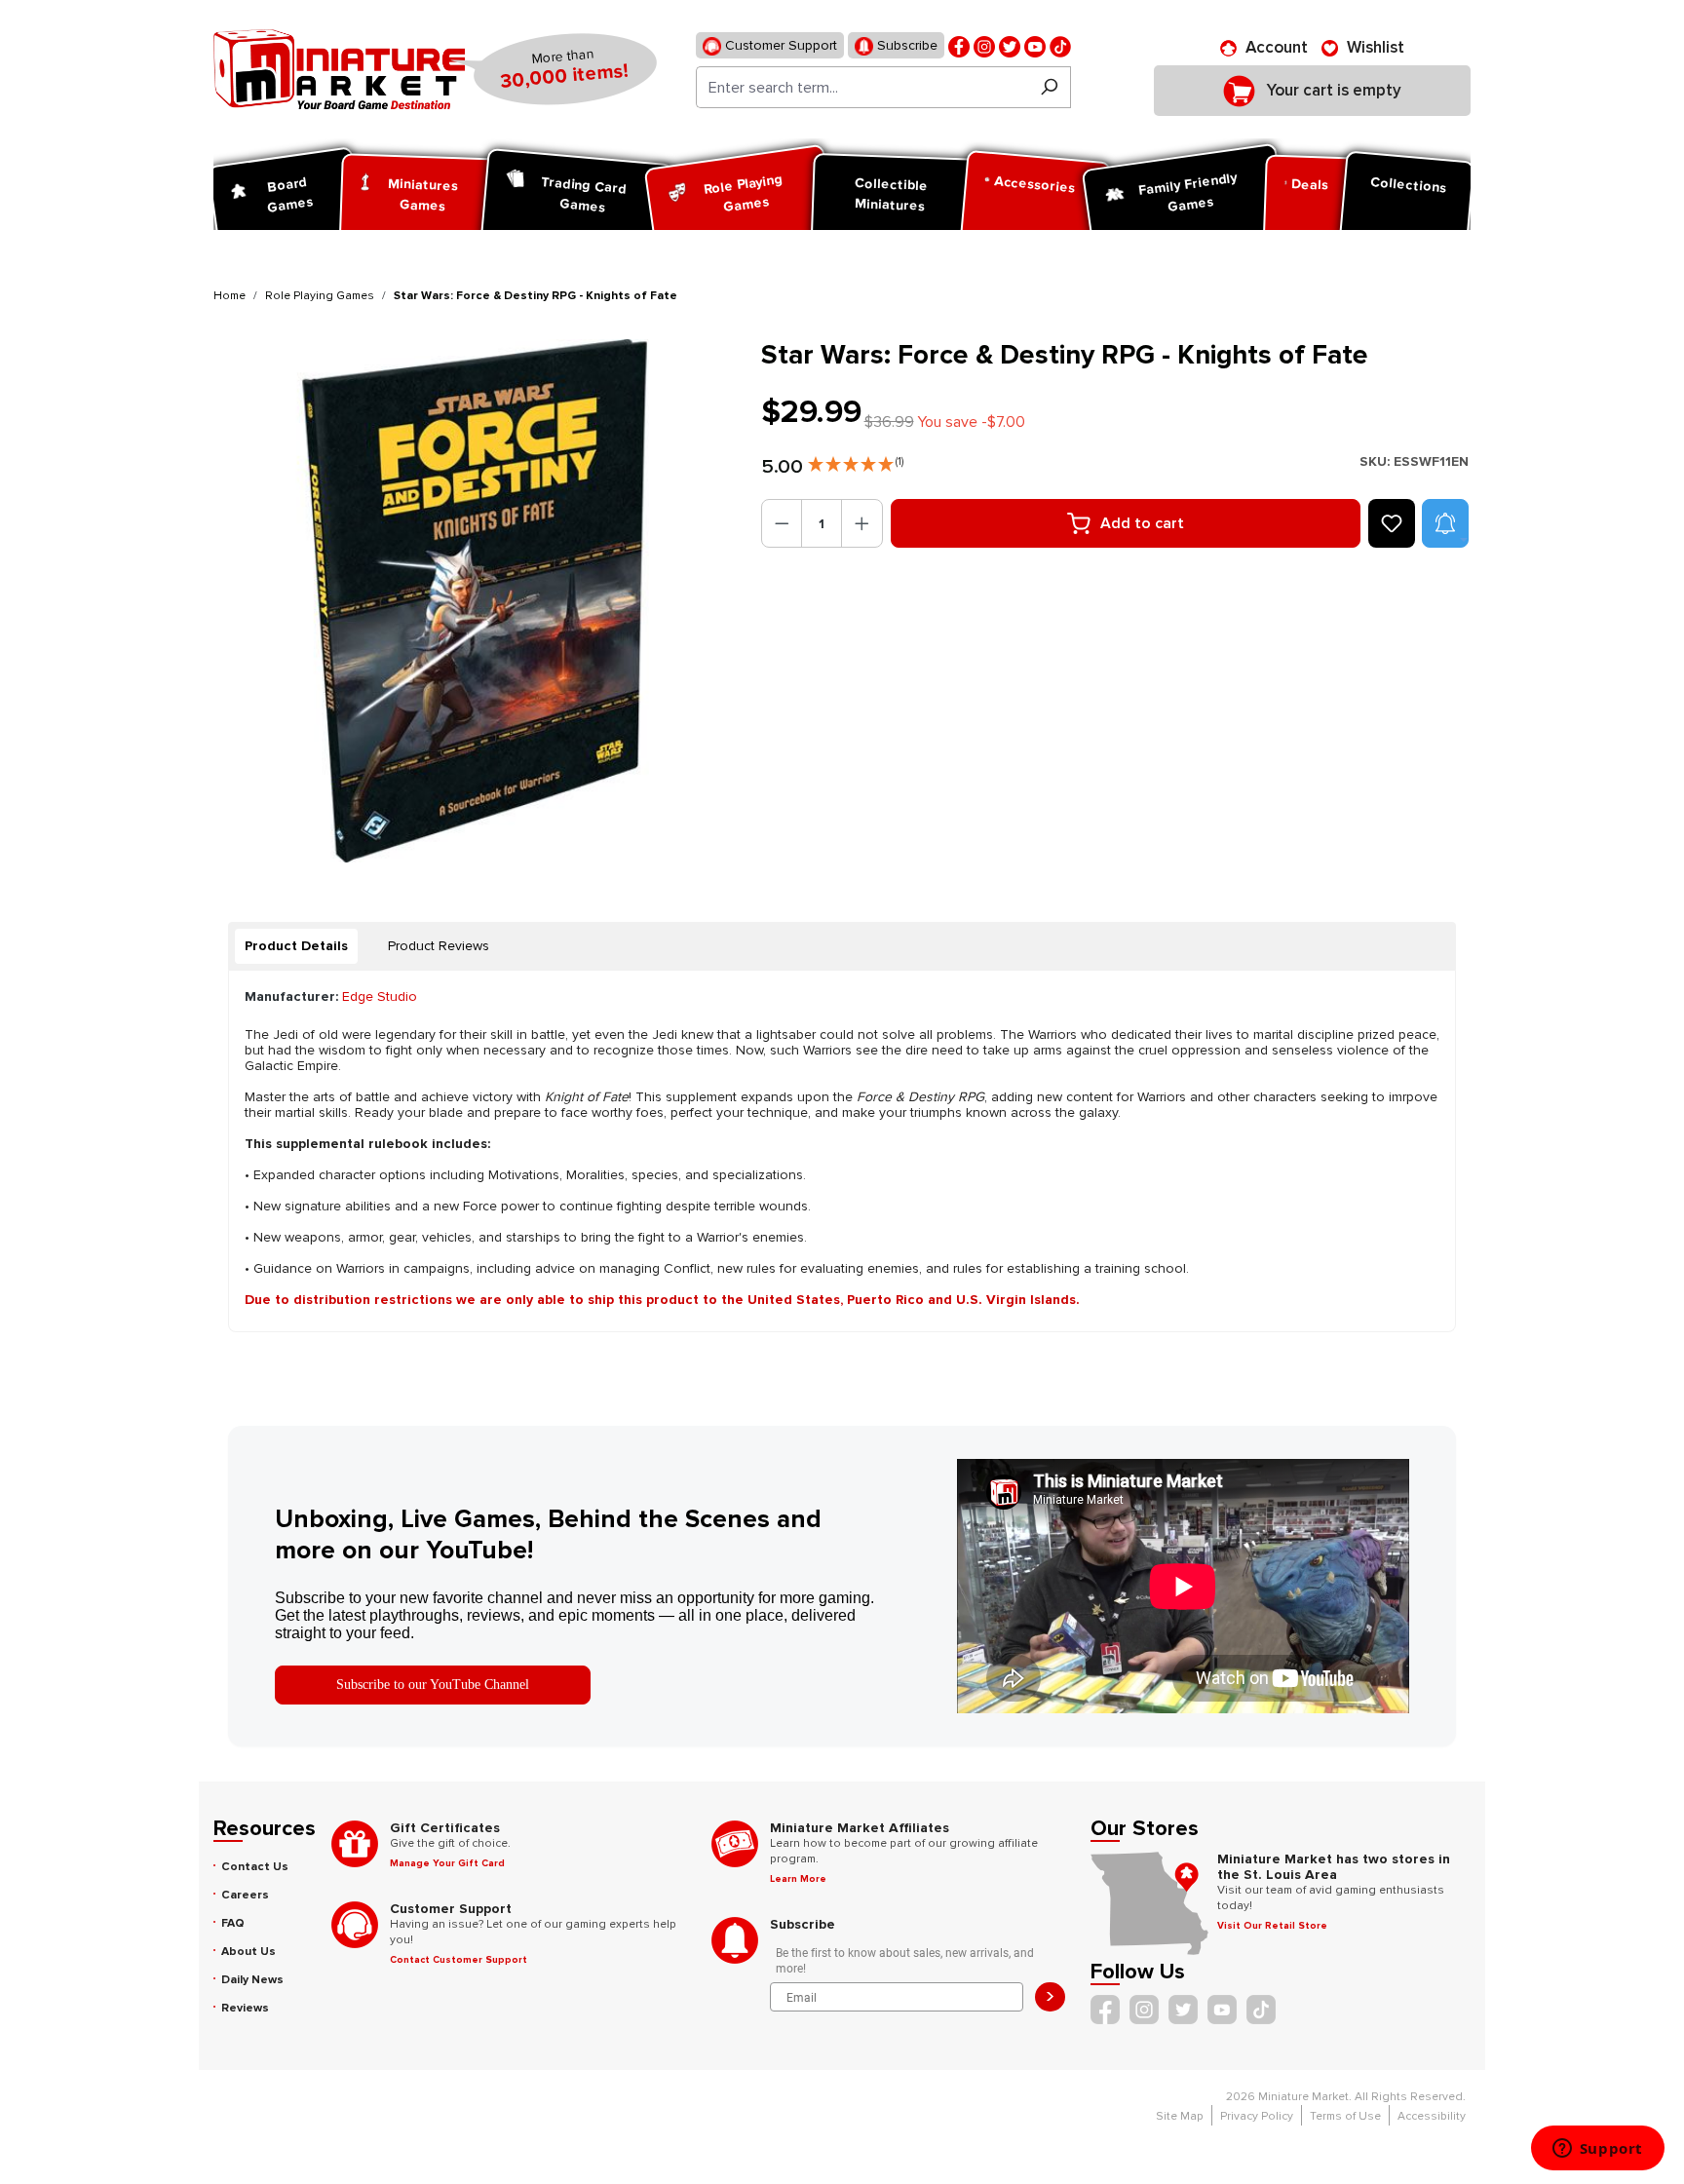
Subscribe (905, 45)
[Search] (1049, 87)
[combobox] (862, 87)
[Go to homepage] (339, 69)
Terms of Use (1345, 2116)
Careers (245, 1895)
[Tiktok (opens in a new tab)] (1060, 45)
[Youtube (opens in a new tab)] (1035, 45)
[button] (856, 460)
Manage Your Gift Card (447, 1863)
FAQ (233, 1923)
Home (230, 296)
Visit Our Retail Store (1272, 1926)
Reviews (245, 2008)
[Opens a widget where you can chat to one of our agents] (1597, 2150)
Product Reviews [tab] (439, 946)
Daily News (252, 1980)
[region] (476, 601)
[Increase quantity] (862, 523)
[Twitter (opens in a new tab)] (1010, 45)
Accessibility (1432, 2116)
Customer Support (779, 45)
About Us (249, 1952)
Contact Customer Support (459, 1960)
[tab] (296, 946)
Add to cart (1142, 523)
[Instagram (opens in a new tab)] (984, 45)
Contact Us (255, 1867)
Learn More (798, 1879)
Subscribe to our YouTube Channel (433, 1685)
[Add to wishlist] (1392, 523)
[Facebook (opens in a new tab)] (959, 45)
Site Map (1180, 2116)
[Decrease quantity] (782, 523)
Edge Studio (380, 996)
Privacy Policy (1257, 2116)
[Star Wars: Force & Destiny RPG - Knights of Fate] (475, 601)
